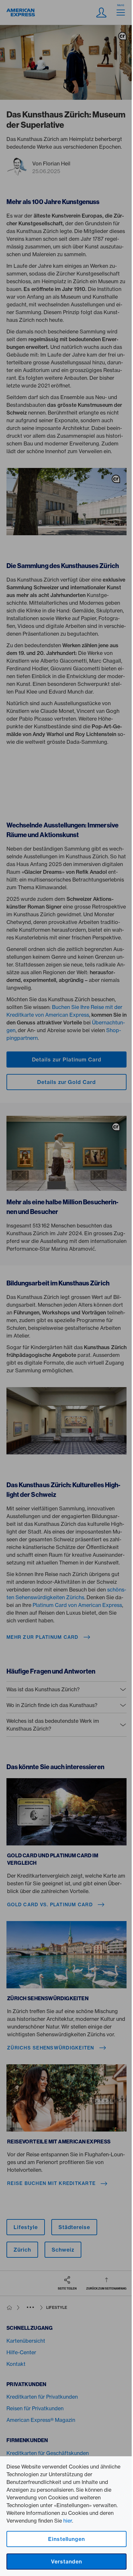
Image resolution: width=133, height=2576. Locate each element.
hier (68, 2521)
